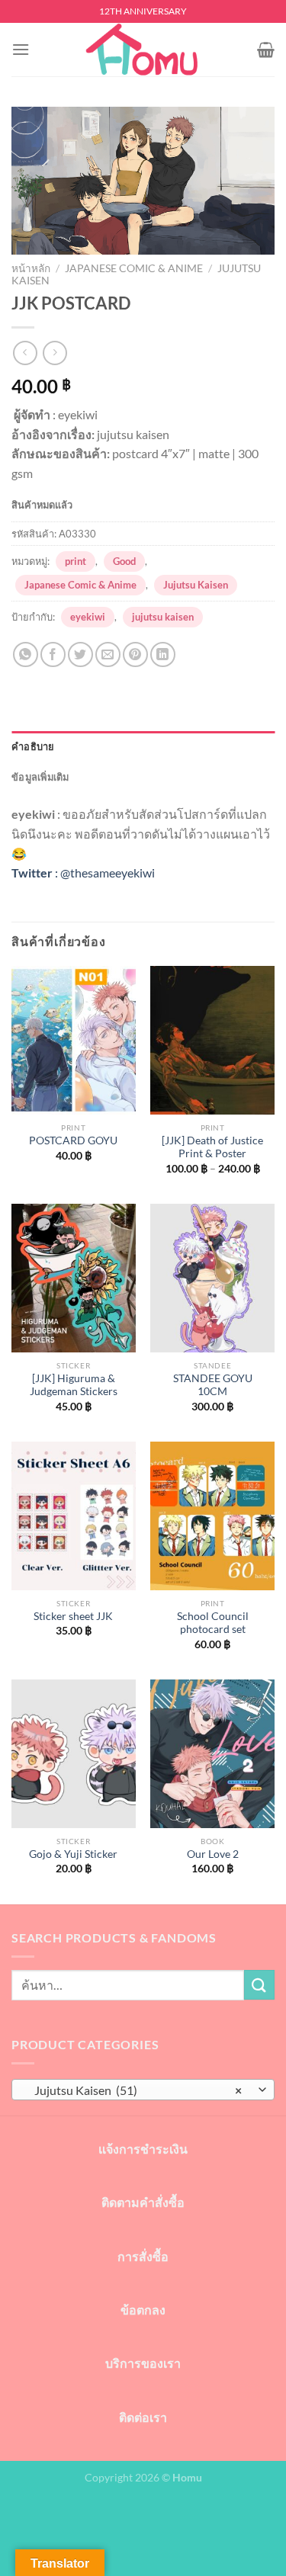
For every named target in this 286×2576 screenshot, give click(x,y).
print (76, 561)
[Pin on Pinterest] (135, 654)
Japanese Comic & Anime (134, 268)
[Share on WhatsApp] (26, 654)
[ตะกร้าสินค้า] (266, 50)
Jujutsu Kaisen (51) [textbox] (135, 2090)
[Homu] (143, 50)
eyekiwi (88, 617)
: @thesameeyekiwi (83, 873)
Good (124, 561)
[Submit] (259, 1985)
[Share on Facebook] (53, 654)
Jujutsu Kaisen (196, 585)
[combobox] (143, 2090)
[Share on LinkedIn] (163, 654)
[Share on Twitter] (80, 654)
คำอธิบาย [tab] (33, 746)
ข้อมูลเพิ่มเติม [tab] (40, 777)
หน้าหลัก (31, 268)
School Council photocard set (213, 1623)
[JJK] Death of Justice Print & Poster (212, 1147)
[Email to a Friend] (108, 654)
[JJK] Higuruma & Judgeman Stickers (74, 1385)
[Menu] (21, 49)
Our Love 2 (213, 1854)
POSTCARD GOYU (73, 1140)
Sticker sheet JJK (73, 1616)
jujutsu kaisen (163, 617)
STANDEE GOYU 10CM (213, 1385)
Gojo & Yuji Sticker (73, 1854)
